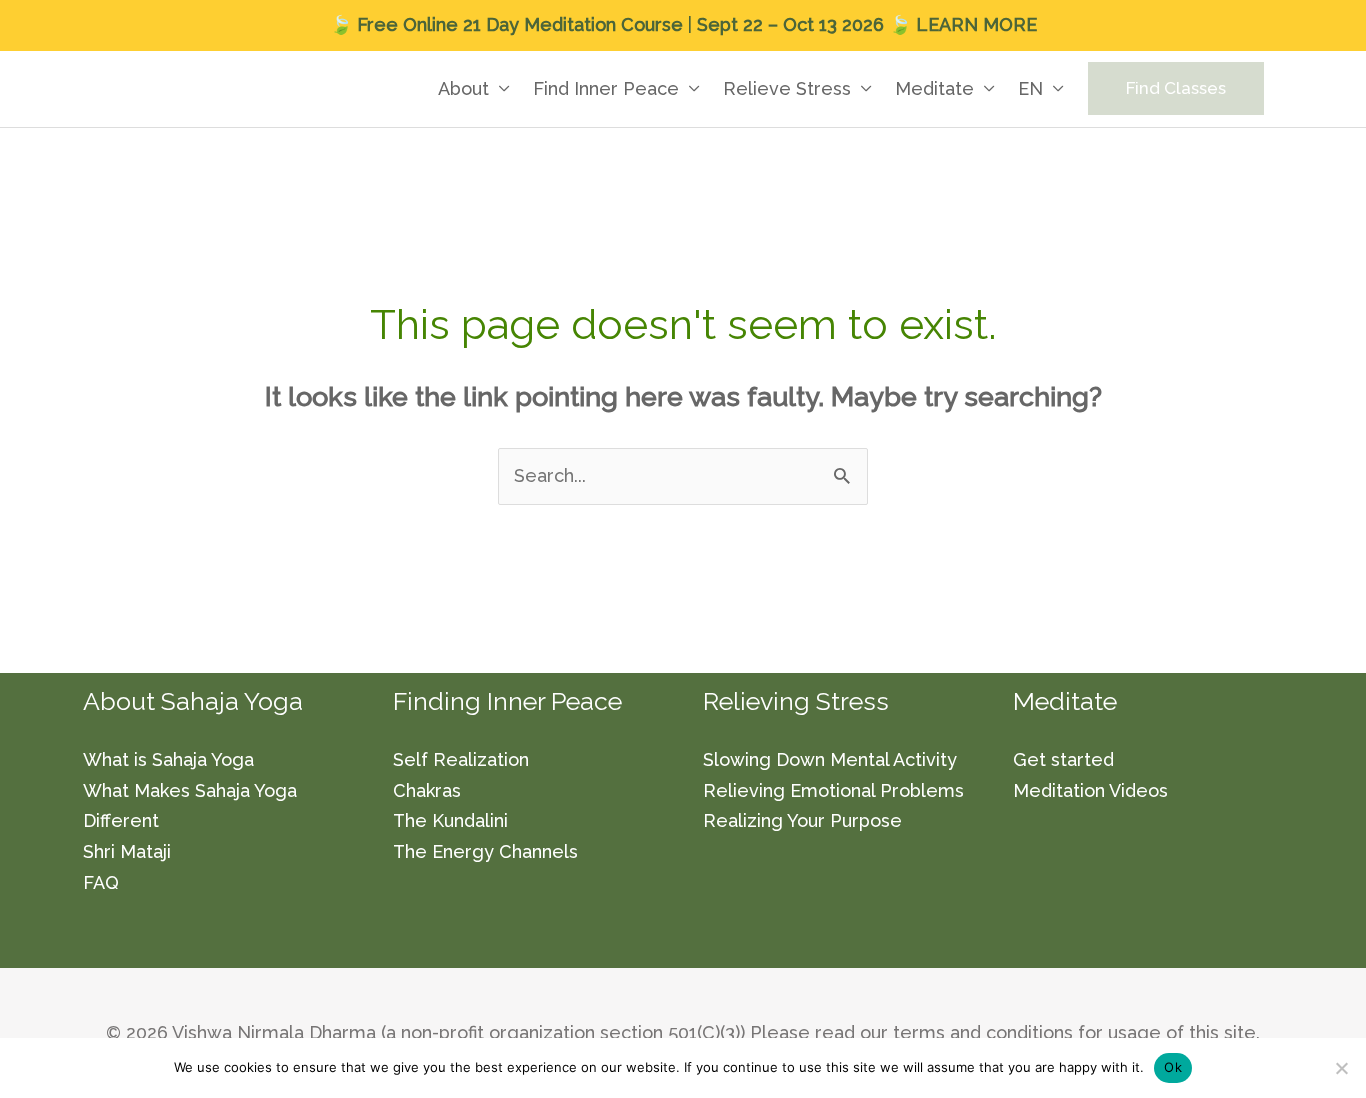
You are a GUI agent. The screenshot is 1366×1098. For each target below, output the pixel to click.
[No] (1341, 1068)
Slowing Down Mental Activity (830, 759)
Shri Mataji (127, 851)
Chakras (427, 790)
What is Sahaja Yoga (168, 759)
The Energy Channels (485, 851)
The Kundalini (450, 820)
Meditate (934, 88)
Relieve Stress (787, 88)
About (463, 88)
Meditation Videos (1090, 790)
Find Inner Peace (606, 88)
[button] (1176, 89)
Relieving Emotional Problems (833, 790)
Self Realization (461, 759)
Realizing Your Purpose (802, 820)
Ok (1173, 1067)
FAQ (101, 882)
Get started (1063, 759)
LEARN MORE (976, 24)
